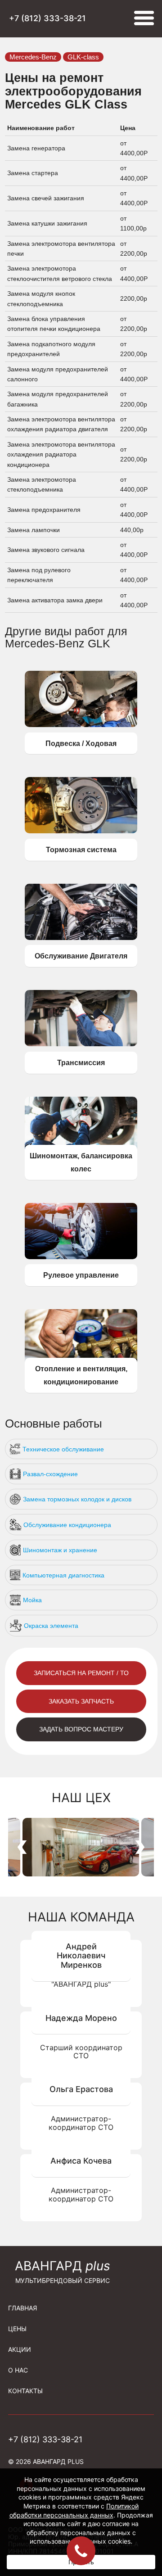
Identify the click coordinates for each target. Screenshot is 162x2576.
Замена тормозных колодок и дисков (77, 1499)
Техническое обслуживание (63, 1449)
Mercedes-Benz (33, 57)
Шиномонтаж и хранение (60, 1550)
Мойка (32, 1600)
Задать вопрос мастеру (81, 1729)
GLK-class (83, 57)
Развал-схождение (50, 1474)
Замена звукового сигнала (47, 550)
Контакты (25, 2391)
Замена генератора (37, 148)
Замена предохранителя (45, 510)
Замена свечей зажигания (47, 198)
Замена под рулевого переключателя (39, 575)
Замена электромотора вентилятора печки (61, 249)
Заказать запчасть (81, 1701)
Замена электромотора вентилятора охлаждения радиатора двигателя (61, 424)
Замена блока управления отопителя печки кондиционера (55, 324)
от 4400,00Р (135, 148)
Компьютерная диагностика (63, 1575)
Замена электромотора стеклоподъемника (42, 484)
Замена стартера (34, 173)
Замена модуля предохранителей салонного (58, 374)
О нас (18, 2370)
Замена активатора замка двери (56, 600)
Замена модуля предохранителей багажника (58, 399)
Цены (17, 2329)
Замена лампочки (34, 530)
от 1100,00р (134, 223)
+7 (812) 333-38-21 (47, 18)
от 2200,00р (135, 249)
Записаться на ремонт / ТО (81, 1673)
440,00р (132, 530)
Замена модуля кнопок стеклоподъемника (41, 298)
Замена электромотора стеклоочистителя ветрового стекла (61, 273)
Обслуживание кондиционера (67, 1525)
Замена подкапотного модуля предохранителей (51, 349)
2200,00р (134, 298)
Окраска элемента (51, 1626)
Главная (22, 2308)
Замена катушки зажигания (48, 223)
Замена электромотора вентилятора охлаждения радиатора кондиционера (61, 454)
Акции (20, 2349)
